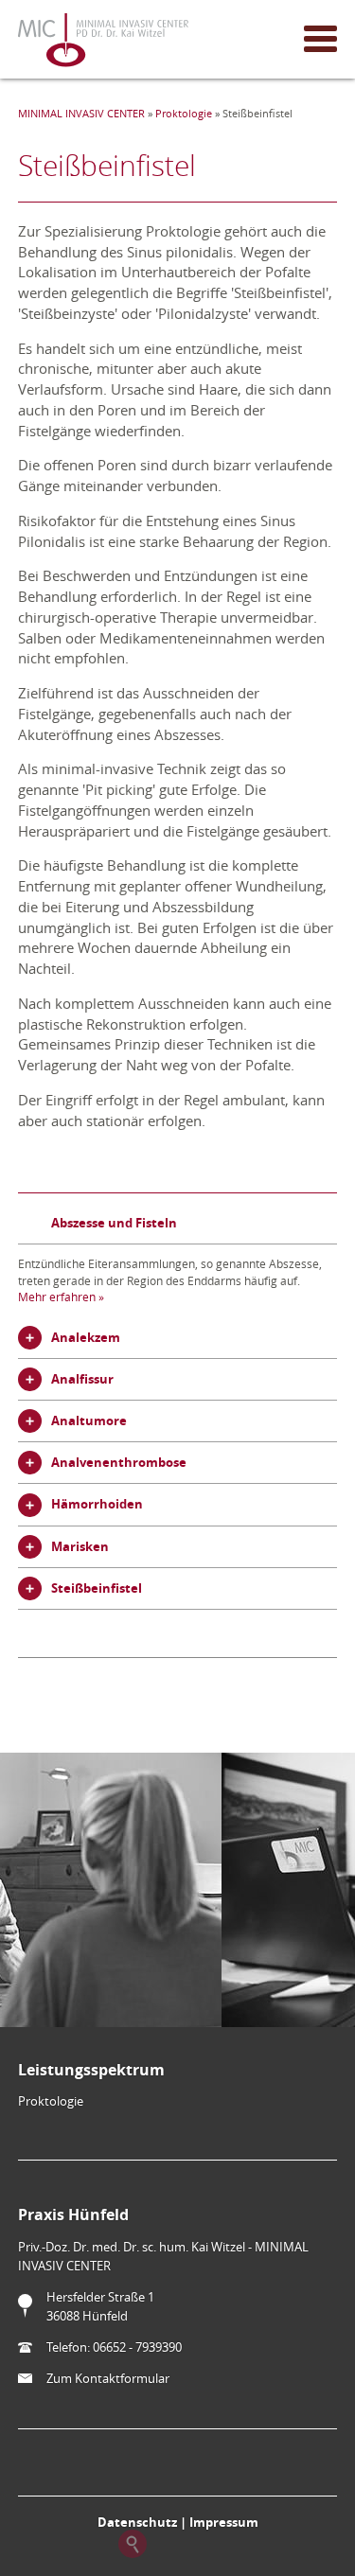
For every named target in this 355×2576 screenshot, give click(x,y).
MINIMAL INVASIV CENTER (81, 114)
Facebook (178, 2544)
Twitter (223, 2544)
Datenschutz (137, 2522)
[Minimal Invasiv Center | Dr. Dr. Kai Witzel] (103, 42)
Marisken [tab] (80, 1546)
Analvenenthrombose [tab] (119, 1462)
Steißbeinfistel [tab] (97, 1588)
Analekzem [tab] (86, 1337)
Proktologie (184, 114)
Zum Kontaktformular (108, 2378)
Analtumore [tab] (89, 1420)
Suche (133, 2544)
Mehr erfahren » (61, 1297)
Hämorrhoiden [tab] (97, 1504)
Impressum (224, 2522)
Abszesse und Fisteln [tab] (114, 1223)
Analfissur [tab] (82, 1379)
